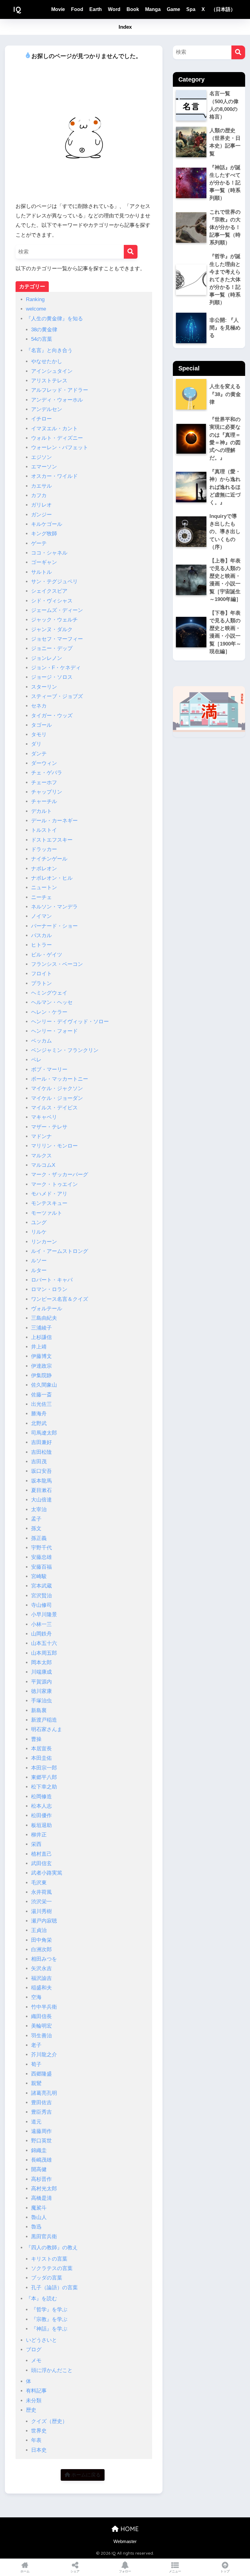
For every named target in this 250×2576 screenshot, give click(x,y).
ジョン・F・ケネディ (56, 668)
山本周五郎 (44, 1653)
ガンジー (41, 515)
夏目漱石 (41, 1490)
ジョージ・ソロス (52, 677)
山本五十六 (44, 1643)
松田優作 (41, 1816)
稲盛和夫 (41, 1988)
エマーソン (44, 467)
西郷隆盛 (41, 2074)
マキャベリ (44, 1117)
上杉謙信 (41, 1337)
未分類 (34, 2401)
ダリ (36, 744)
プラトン (41, 983)
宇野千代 (41, 1548)
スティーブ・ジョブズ (57, 696)
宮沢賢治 (41, 1596)
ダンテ (39, 754)
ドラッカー (44, 849)
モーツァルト (47, 1213)
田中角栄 (41, 1940)
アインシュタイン (52, 371)
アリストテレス (49, 381)
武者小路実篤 (47, 1873)
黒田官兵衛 (44, 2237)
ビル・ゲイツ (47, 955)
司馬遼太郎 (44, 1433)
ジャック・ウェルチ (54, 620)
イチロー (41, 419)
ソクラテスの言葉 (52, 2268)
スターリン (44, 687)
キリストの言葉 (49, 2259)
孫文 (36, 1528)
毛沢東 (39, 1883)
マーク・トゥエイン (54, 1184)
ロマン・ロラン (49, 1289)
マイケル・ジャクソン (57, 1088)
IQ (17, 9)
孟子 (36, 1519)
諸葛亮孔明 (44, 2093)
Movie (58, 9)
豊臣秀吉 (41, 2112)
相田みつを (44, 1959)
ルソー (39, 1261)
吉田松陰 (41, 1452)
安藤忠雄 (41, 1557)
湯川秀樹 (41, 1911)
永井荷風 (41, 1892)
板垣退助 (41, 1825)
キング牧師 (44, 534)
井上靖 (39, 1347)
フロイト (41, 974)
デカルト (41, 811)
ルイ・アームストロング (60, 1251)
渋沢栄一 (41, 1902)
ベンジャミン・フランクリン (65, 1050)
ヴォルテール (47, 1309)
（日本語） (223, 9)
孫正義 (39, 1538)
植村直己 (41, 1854)
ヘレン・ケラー (49, 1012)
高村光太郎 (44, 2189)
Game (173, 9)
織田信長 (41, 2016)
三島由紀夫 (44, 1318)
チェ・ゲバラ (47, 773)
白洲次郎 (41, 1950)
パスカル (41, 935)
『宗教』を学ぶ (49, 2319)
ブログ (34, 2350)
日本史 (39, 2450)
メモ (36, 2361)
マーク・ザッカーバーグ (60, 1175)
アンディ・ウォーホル (57, 400)
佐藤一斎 (41, 1395)
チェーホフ (44, 782)
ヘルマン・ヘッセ (52, 1002)
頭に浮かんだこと (52, 2370)
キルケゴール (47, 524)
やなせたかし (47, 361)
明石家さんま (47, 1729)
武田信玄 (41, 1863)
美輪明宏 (41, 2026)
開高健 (39, 2169)
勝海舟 (39, 1414)
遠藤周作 (41, 2131)
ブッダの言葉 (47, 2278)
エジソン (41, 457)
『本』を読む (41, 2299)
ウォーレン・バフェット (60, 448)
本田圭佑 (41, 1758)
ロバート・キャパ (52, 1280)
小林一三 (41, 1624)
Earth (96, 9)
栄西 (36, 1844)
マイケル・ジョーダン (57, 1098)
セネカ (39, 706)
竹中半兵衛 (44, 2007)
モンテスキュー (49, 1203)
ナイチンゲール (49, 859)
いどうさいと (41, 2340)
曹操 (36, 1739)
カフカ (39, 495)
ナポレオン (44, 869)
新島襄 (39, 1710)
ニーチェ (41, 897)
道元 (36, 2122)
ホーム (25, 2571)
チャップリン (47, 792)
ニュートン (44, 888)
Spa (191, 9)
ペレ (36, 1060)
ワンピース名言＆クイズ (60, 1299)
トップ (225, 2571)
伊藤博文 (41, 1356)
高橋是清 (41, 2198)
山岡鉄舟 (41, 1634)
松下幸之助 (44, 1787)
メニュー (175, 2571)
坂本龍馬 (41, 1481)
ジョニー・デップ (52, 648)
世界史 (39, 2431)
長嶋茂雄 (41, 2160)
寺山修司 (41, 1605)
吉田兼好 (41, 1442)
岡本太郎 (41, 1663)
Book (133, 9)
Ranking (35, 299)
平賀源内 (41, 1682)
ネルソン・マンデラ (54, 907)
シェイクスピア (49, 591)
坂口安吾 (41, 1471)
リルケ (39, 1232)
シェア (75, 2571)
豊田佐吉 (41, 2103)
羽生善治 (41, 2036)
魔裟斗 (39, 2208)
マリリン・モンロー (54, 1146)
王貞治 (39, 1930)
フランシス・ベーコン (57, 964)
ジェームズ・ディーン (57, 610)
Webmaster (125, 2541)
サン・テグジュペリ (54, 582)
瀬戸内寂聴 (44, 1921)
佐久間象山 (44, 1385)
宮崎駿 (39, 1576)
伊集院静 (41, 1375)
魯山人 (39, 2217)
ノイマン (41, 916)
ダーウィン (44, 763)
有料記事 (36, 2391)
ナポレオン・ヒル (52, 878)
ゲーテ (39, 543)
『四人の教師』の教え (52, 2248)
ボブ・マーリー (49, 1070)
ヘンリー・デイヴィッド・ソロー (70, 1022)
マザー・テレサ (49, 1127)
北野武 (39, 1423)
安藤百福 (41, 1567)
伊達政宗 (41, 1366)
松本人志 (41, 1806)
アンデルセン (47, 409)
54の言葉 (42, 339)
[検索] (131, 252)
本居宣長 (41, 1749)
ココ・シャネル (49, 553)
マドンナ (41, 1136)
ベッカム (41, 1041)
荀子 (36, 2064)
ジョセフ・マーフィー (57, 639)
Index (125, 27)
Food (77, 9)
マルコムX (43, 1165)
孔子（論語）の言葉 (54, 2288)
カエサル (41, 486)
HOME (129, 2529)
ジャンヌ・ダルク (52, 629)
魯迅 (36, 2227)
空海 (36, 1997)
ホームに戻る (85, 2475)
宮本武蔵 (41, 1586)
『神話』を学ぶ (49, 2329)
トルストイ (44, 830)
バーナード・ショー (54, 926)
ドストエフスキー (52, 840)
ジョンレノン (47, 658)
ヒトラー (41, 945)
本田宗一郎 (44, 1768)
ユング (39, 1223)
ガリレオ (41, 505)
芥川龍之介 (44, 2055)
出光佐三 (41, 1404)
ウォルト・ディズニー (57, 438)
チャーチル (44, 801)
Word (114, 9)
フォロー (125, 2571)
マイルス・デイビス (54, 1108)
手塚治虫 (41, 1701)
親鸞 (36, 2083)
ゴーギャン (44, 562)
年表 (36, 2440)
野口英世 (41, 2141)
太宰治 (39, 1510)
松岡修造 (41, 1797)
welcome (36, 309)
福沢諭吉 (41, 1978)
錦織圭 (39, 2150)
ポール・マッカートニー (60, 1079)
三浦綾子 (41, 1328)
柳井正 (39, 1835)
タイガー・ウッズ (52, 716)
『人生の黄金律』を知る (54, 319)
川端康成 (41, 1672)
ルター (39, 1270)
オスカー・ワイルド (54, 476)
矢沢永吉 (41, 1968)
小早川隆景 (44, 1615)
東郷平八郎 (44, 1777)
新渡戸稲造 (44, 1720)
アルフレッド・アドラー (60, 390)
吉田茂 (39, 1462)
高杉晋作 (41, 2179)
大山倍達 (41, 1500)
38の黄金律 (44, 330)
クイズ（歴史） (49, 2421)
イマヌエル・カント (54, 429)
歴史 (31, 2410)
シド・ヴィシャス (52, 601)
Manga (153, 9)
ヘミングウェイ (49, 993)
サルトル (41, 572)
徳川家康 (41, 1691)
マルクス (41, 1156)
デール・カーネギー (54, 821)
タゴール (41, 725)
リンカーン (44, 1242)
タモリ (39, 735)
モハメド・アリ (49, 1194)
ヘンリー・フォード (54, 1031)
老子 (36, 2045)
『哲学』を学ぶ (49, 2310)
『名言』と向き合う (49, 350)
